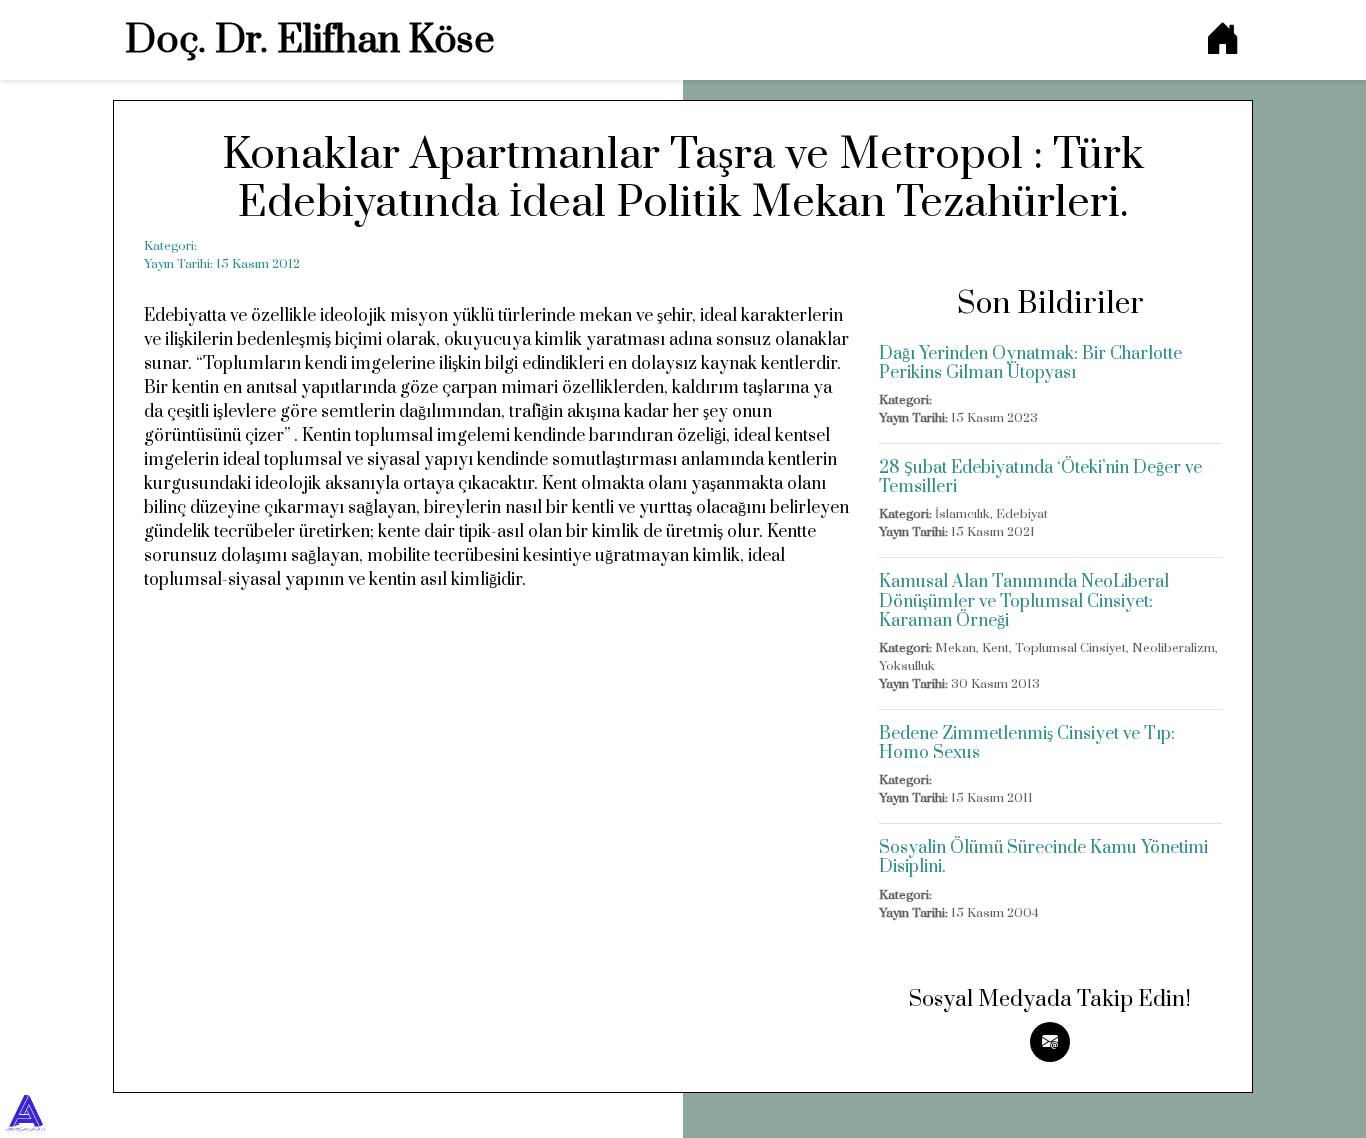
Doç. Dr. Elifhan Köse (309, 41)
